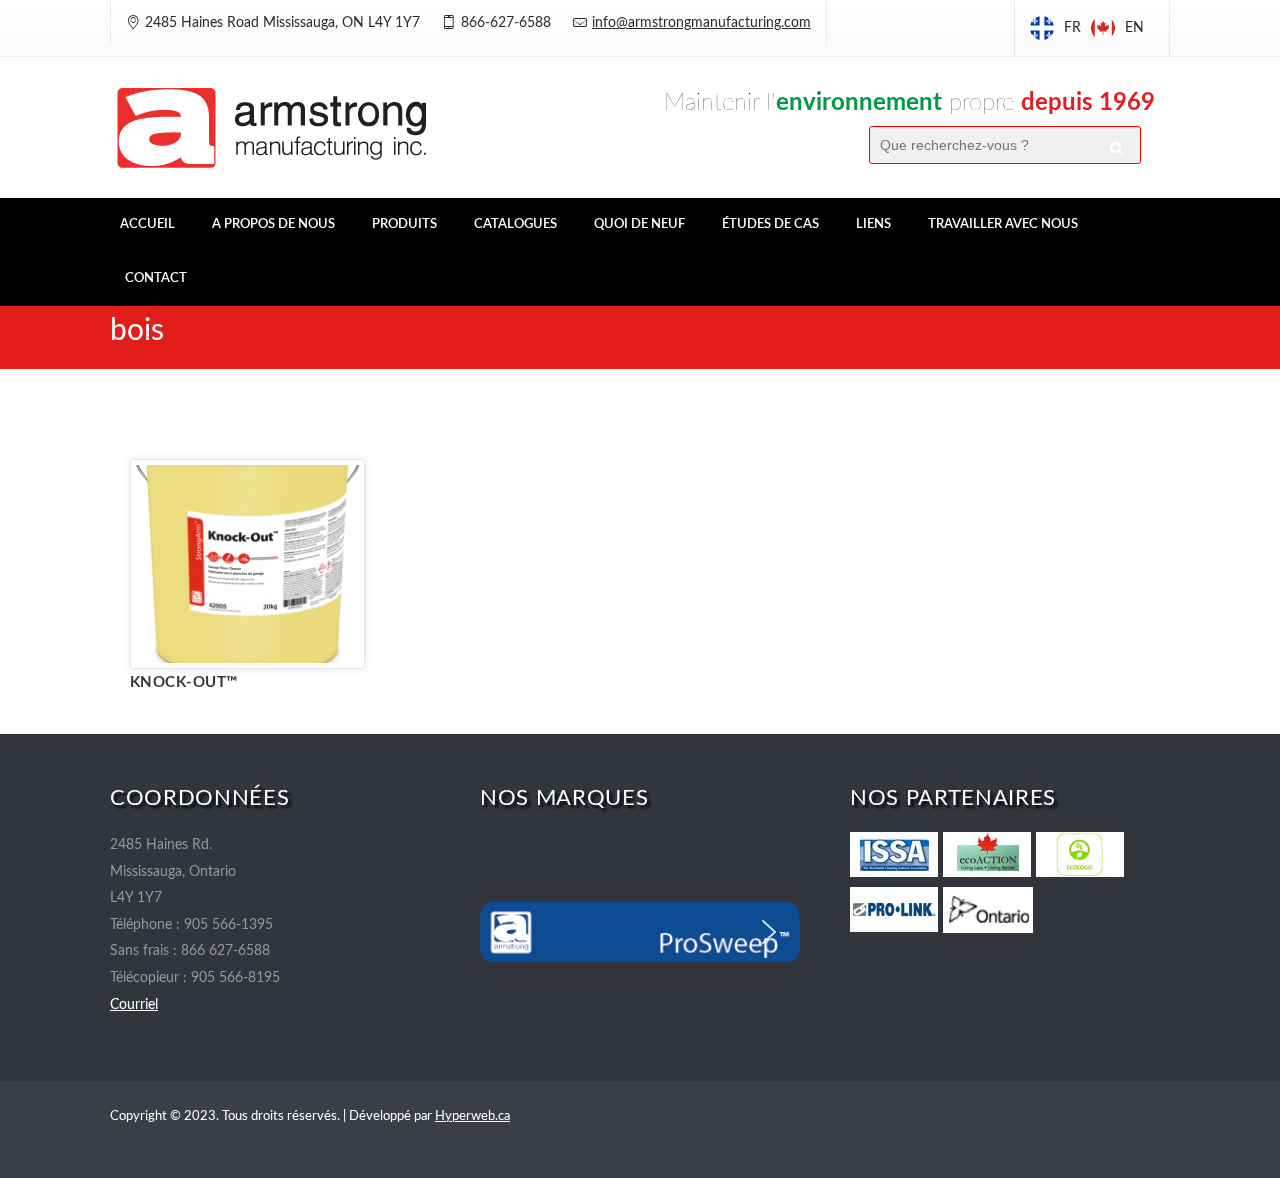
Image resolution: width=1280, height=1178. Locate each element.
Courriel (134, 1005)
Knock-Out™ (184, 682)
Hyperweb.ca (472, 1116)
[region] (640, 932)
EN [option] (1134, 28)
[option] (1117, 28)
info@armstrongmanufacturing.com (701, 23)
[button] (511, 932)
